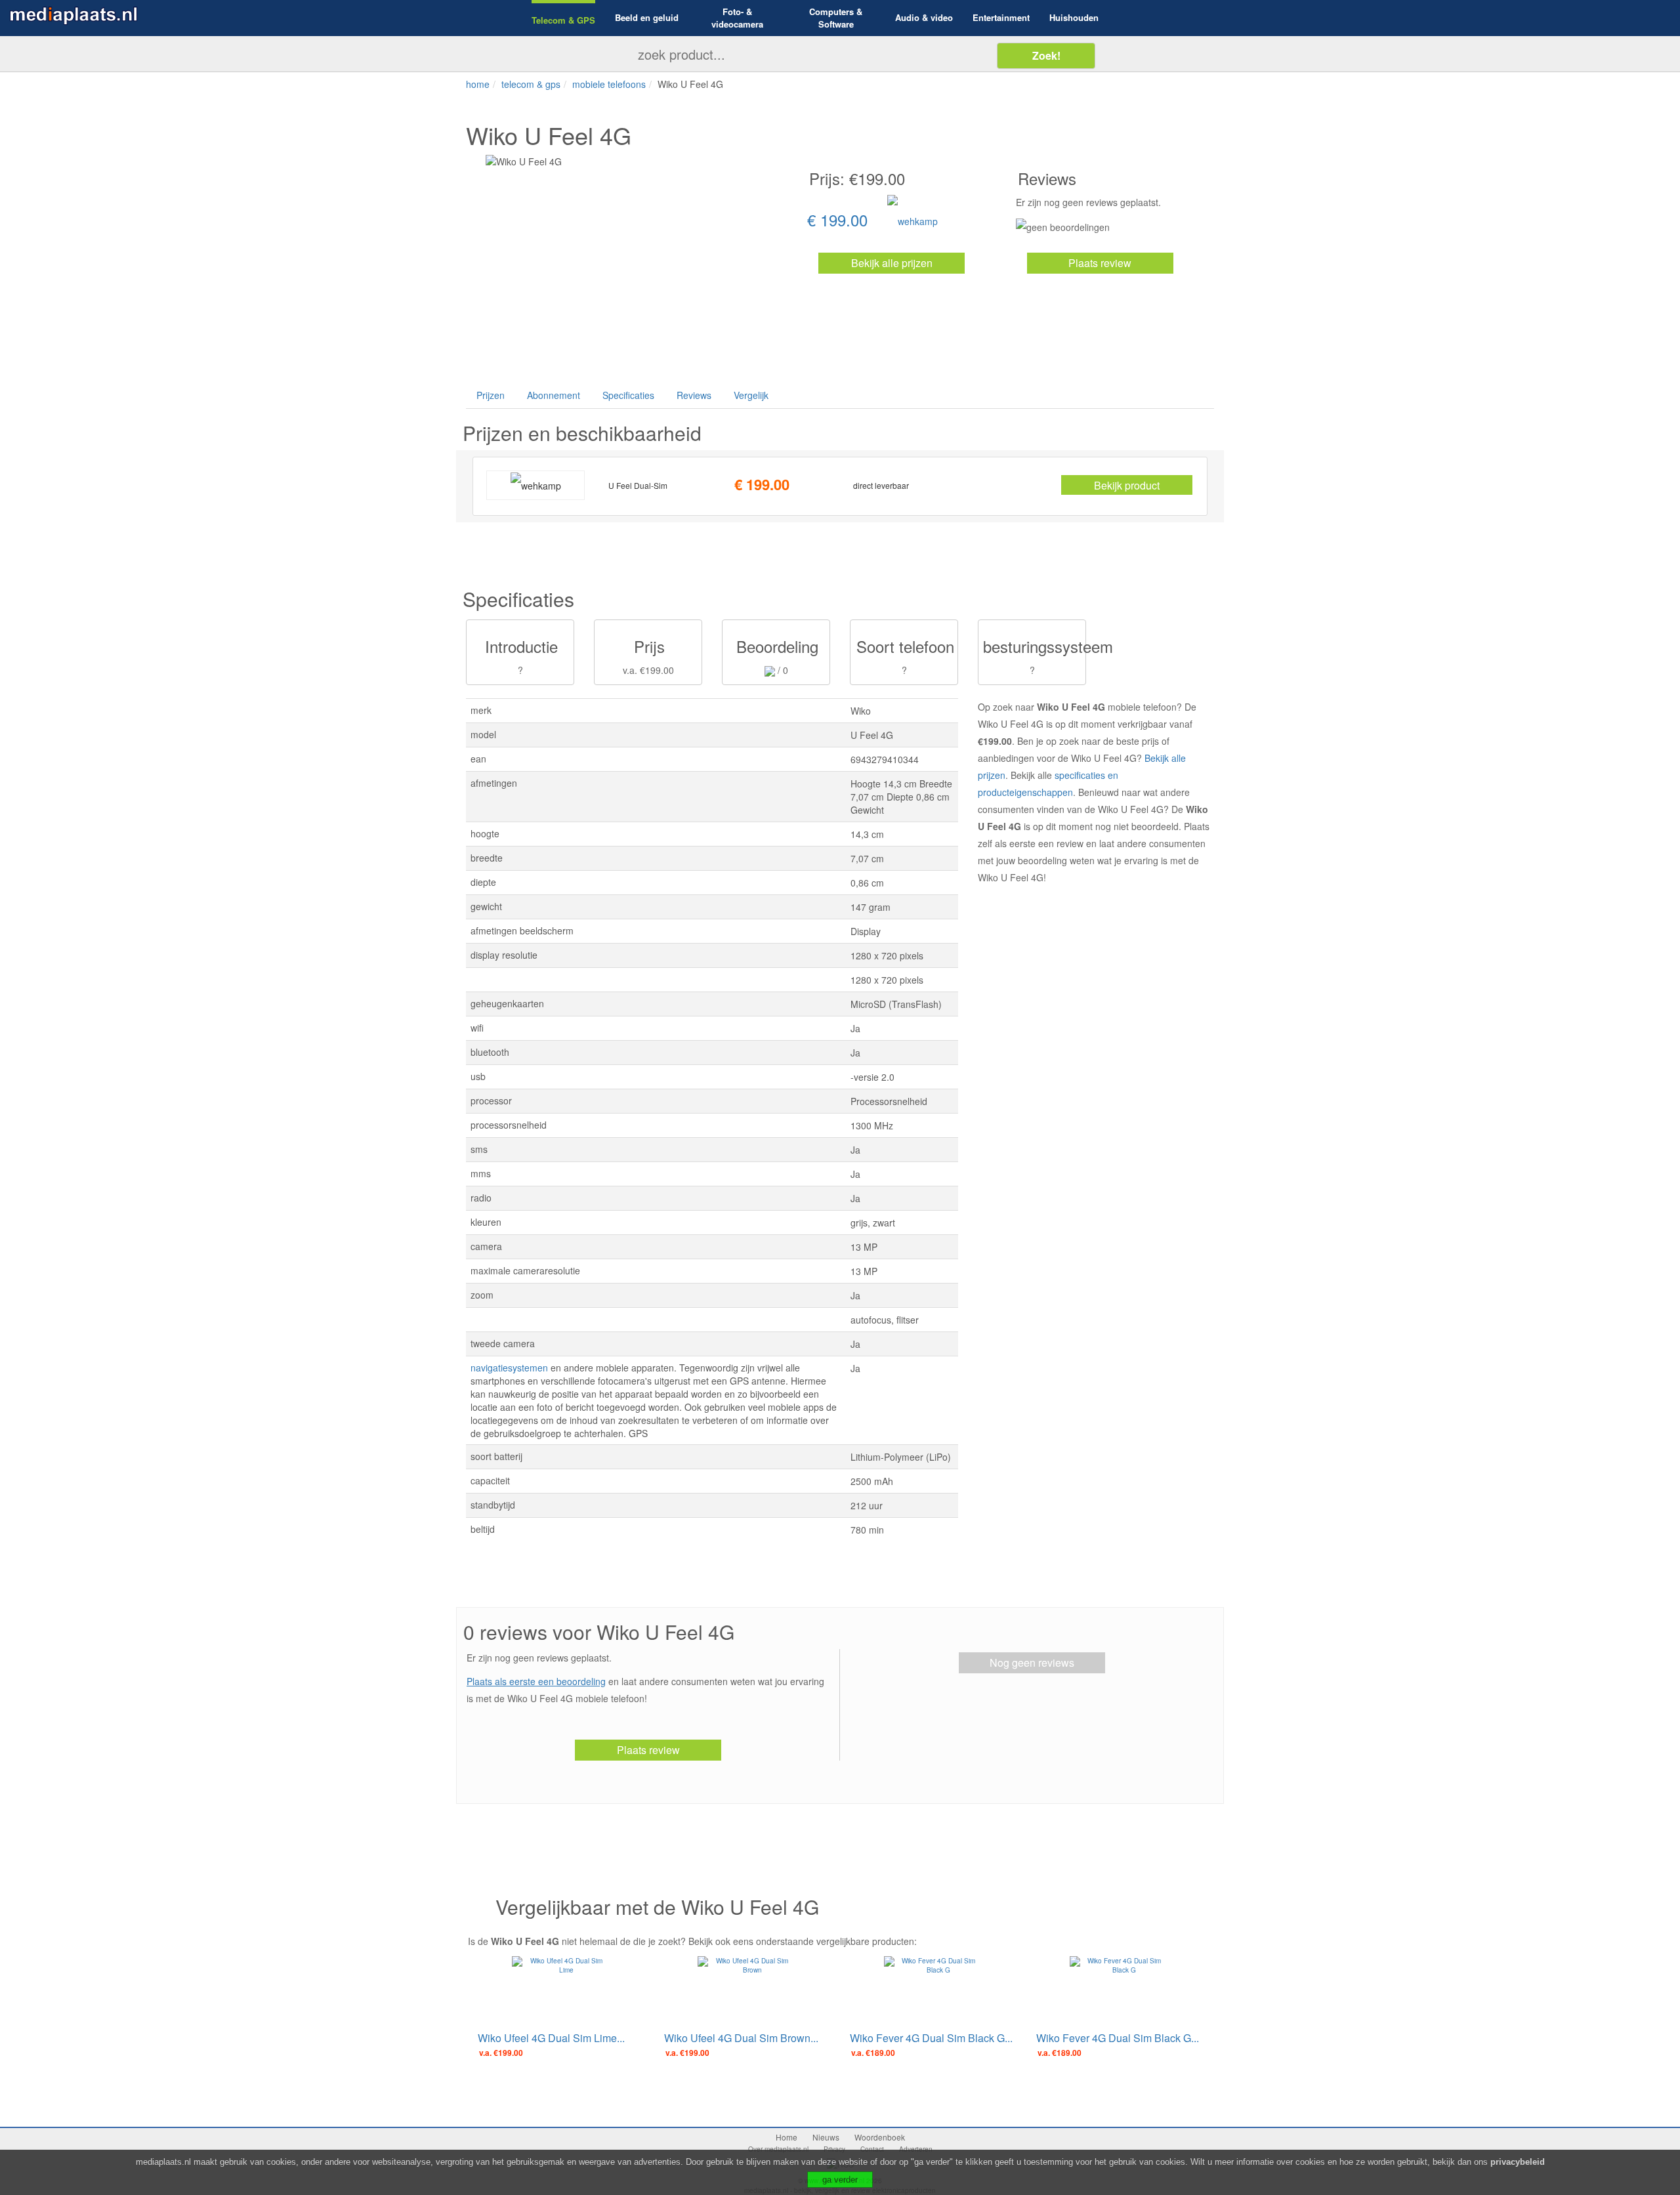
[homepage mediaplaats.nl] (73, 14)
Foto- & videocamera (737, 18)
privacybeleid (1518, 2162)
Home (787, 2137)
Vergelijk (751, 395)
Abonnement (554, 395)
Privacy (834, 2149)
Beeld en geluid (647, 18)
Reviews (694, 395)
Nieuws (826, 2137)
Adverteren (916, 2149)
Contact (872, 2149)
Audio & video (924, 18)
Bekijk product (1127, 485)
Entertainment (1001, 18)
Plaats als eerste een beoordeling (536, 1681)
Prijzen (491, 395)
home (478, 84)
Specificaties (628, 395)
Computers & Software (836, 18)
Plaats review (1100, 263)
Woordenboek (880, 2137)
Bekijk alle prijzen (892, 263)
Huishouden (1074, 18)
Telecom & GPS (563, 20)
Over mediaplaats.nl (778, 2149)
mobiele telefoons (609, 84)
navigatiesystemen (509, 1368)
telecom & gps (531, 84)
